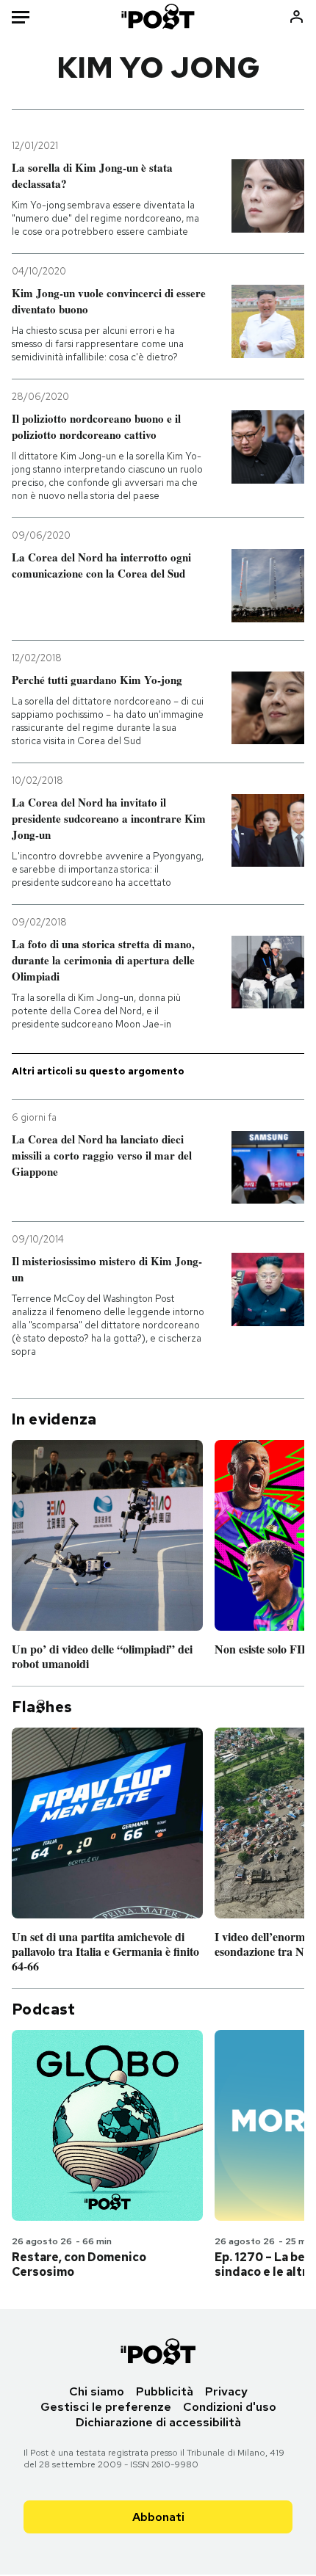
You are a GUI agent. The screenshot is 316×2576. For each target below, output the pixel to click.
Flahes (42, 1707)
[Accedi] (297, 17)
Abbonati (158, 2517)
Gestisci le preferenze (106, 2407)
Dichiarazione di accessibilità (158, 2422)
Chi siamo (97, 2391)
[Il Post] (158, 17)
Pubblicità (165, 2391)
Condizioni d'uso (230, 2407)
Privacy (226, 2391)
